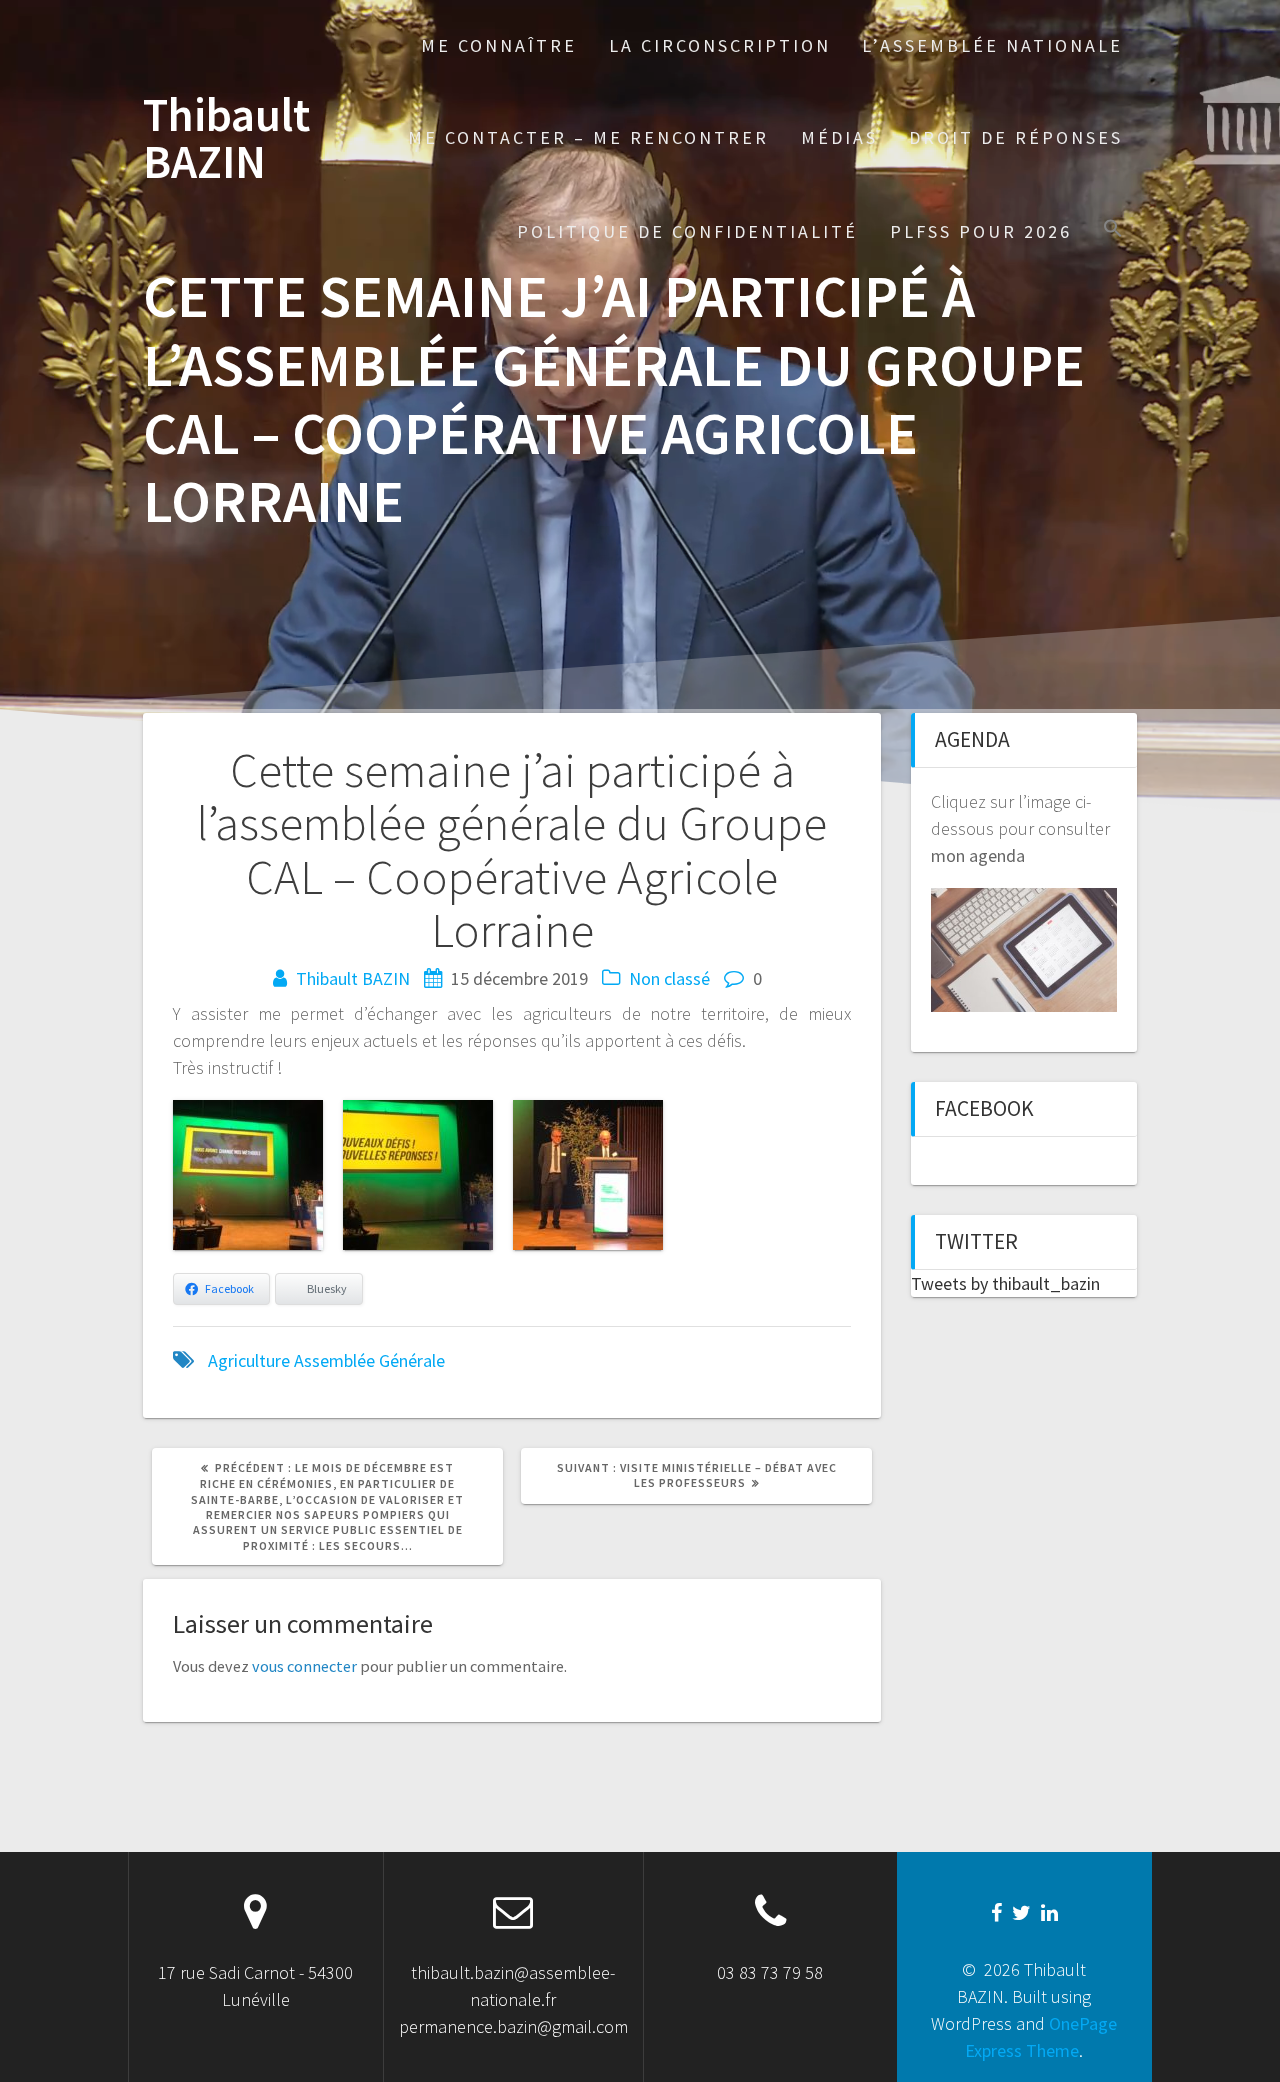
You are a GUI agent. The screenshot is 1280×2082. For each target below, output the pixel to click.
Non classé (669, 978)
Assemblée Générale (369, 1360)
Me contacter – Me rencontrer (588, 137)
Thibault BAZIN (226, 139)
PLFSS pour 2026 (981, 231)
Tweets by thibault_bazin (1005, 1283)
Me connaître (499, 45)
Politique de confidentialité (687, 231)
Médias (839, 137)
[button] (1113, 230)
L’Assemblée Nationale (992, 45)
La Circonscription (720, 45)
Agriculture (249, 1360)
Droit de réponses (1016, 137)
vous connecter (304, 1666)
